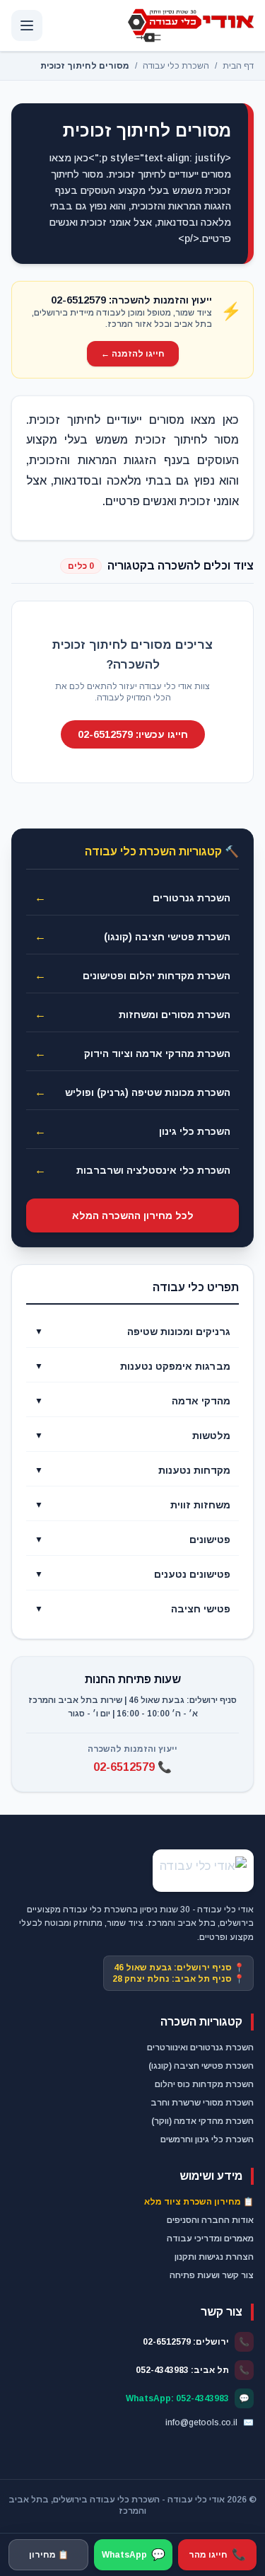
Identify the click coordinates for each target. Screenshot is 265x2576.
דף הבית (238, 66)
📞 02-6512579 (132, 1767)
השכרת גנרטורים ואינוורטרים (200, 2047)
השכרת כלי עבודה (176, 66)
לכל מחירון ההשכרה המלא (133, 1215)
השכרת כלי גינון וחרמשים (207, 2139)
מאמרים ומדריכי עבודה (210, 2239)
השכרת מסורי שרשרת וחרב (202, 2103)
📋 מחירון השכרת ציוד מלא (199, 2202)
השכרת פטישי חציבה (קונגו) (201, 2066)
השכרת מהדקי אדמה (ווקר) (202, 2121)
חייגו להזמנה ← (133, 354)
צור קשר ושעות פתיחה (212, 2275)
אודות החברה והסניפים (210, 2220)
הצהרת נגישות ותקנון (214, 2257)
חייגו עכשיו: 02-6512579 (133, 734)
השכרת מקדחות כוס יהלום (204, 2084)
